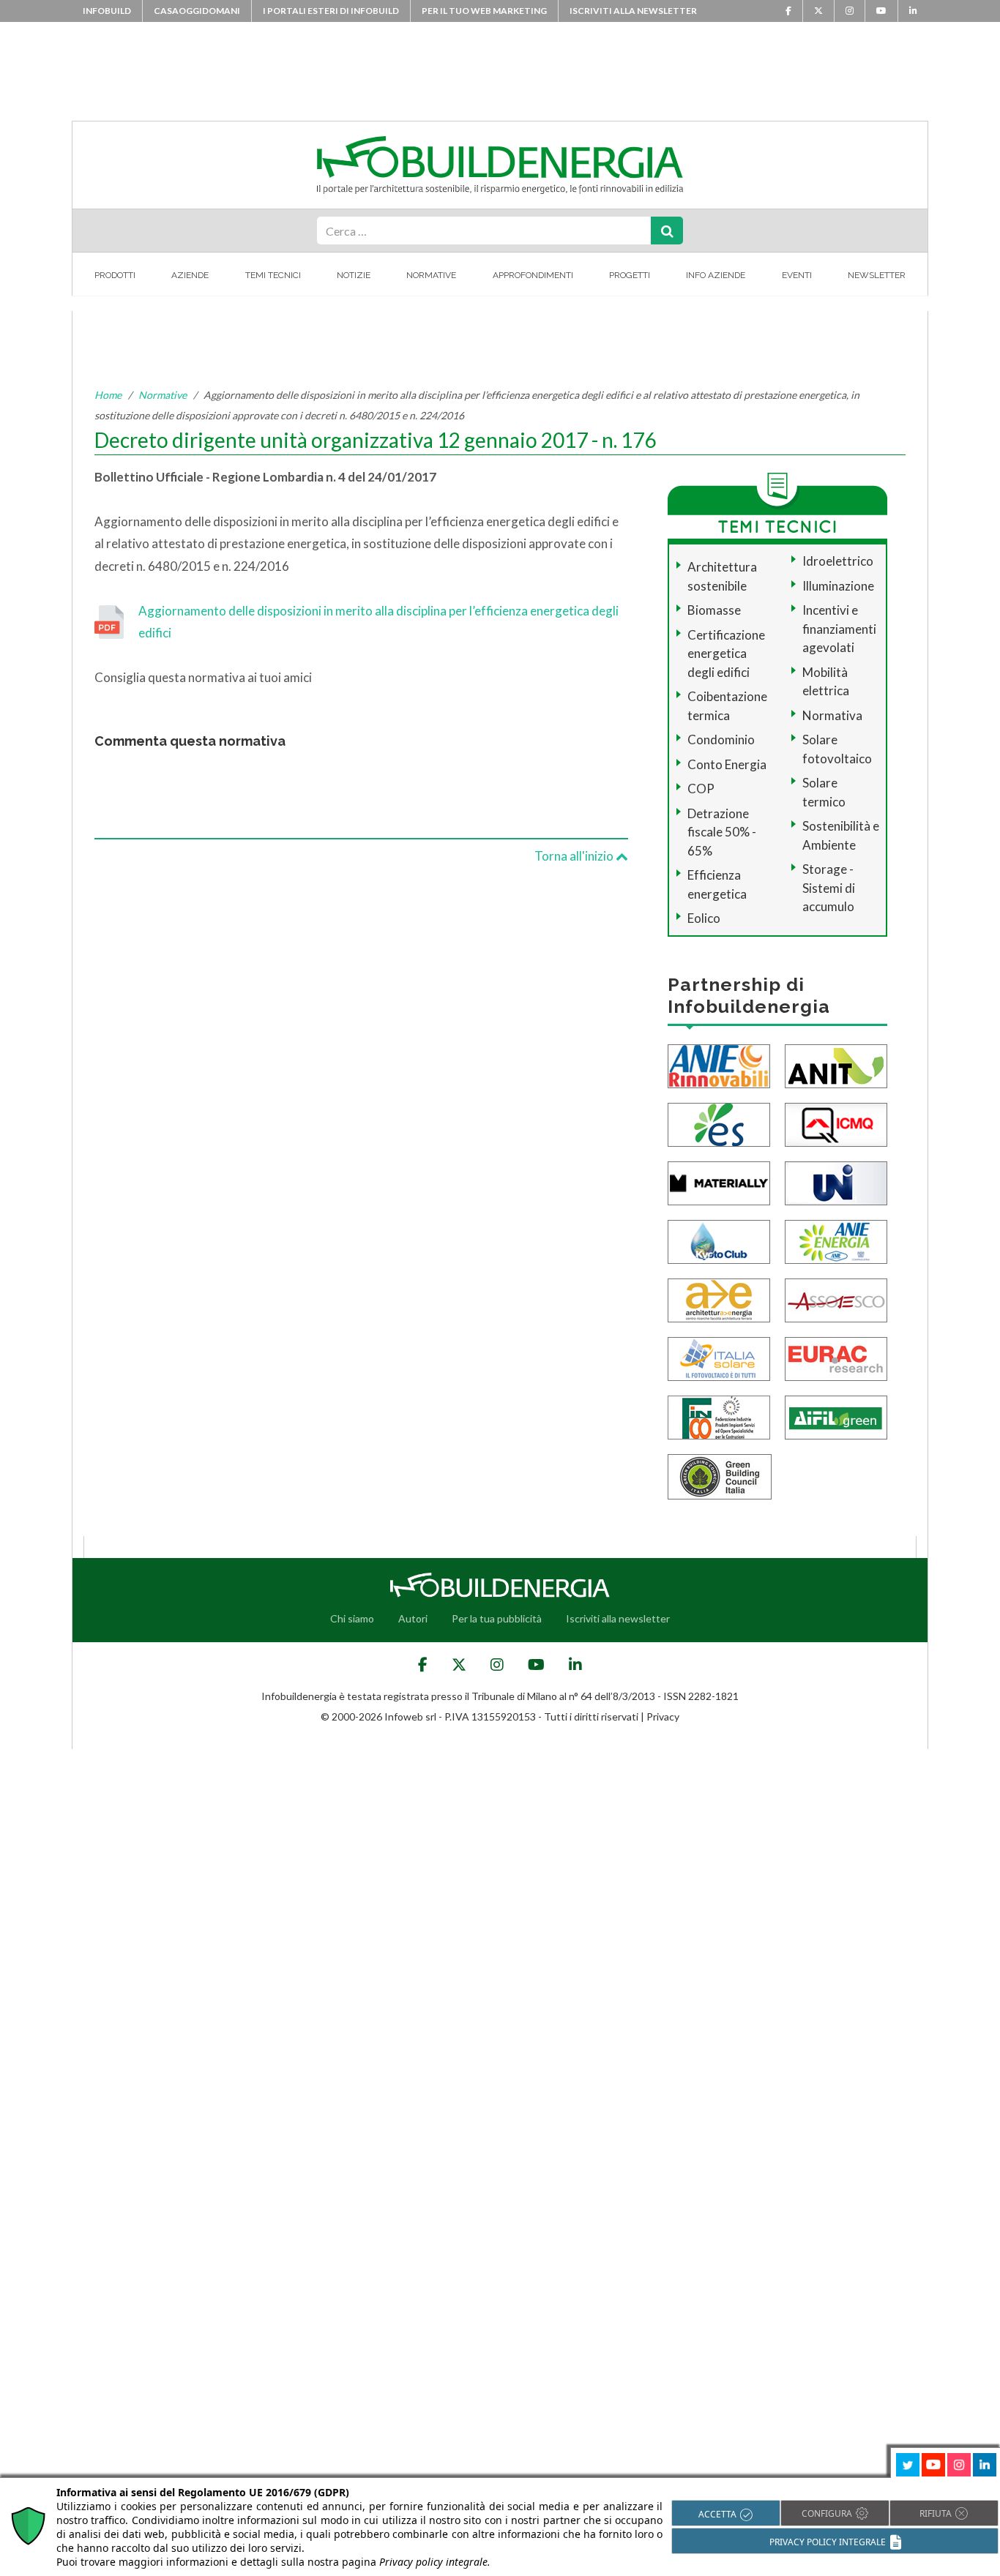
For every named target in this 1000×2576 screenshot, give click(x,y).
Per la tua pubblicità (497, 1618)
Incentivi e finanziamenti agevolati (839, 629)
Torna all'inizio (575, 856)
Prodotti (115, 275)
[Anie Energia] (836, 1240)
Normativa (832, 715)
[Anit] (836, 1064)
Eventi (797, 275)
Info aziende (716, 275)
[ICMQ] (836, 1123)
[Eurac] (836, 1357)
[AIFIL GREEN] (836, 1416)
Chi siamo (352, 1618)
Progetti (630, 275)
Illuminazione (838, 586)
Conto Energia (727, 764)
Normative (431, 275)
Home (108, 395)
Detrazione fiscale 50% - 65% (722, 832)
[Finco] (719, 1416)
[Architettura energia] (719, 1299)
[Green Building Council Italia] (720, 1475)
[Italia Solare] (719, 1357)
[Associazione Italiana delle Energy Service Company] (836, 1299)
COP (701, 789)
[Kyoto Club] (719, 1240)
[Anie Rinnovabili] (719, 1064)
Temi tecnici (273, 275)
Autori (413, 1618)
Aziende (190, 275)
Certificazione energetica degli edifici (726, 654)
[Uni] (836, 1182)
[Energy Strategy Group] (719, 1123)
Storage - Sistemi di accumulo (829, 888)
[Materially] (719, 1182)
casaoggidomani (197, 11)
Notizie (354, 275)
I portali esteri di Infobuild (331, 11)
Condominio (721, 740)
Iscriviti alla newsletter (633, 11)
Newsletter (877, 275)
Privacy (663, 1716)
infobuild (107, 11)
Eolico (704, 918)
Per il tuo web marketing (484, 11)
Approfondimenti (533, 275)
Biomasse (714, 610)
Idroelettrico (838, 561)
